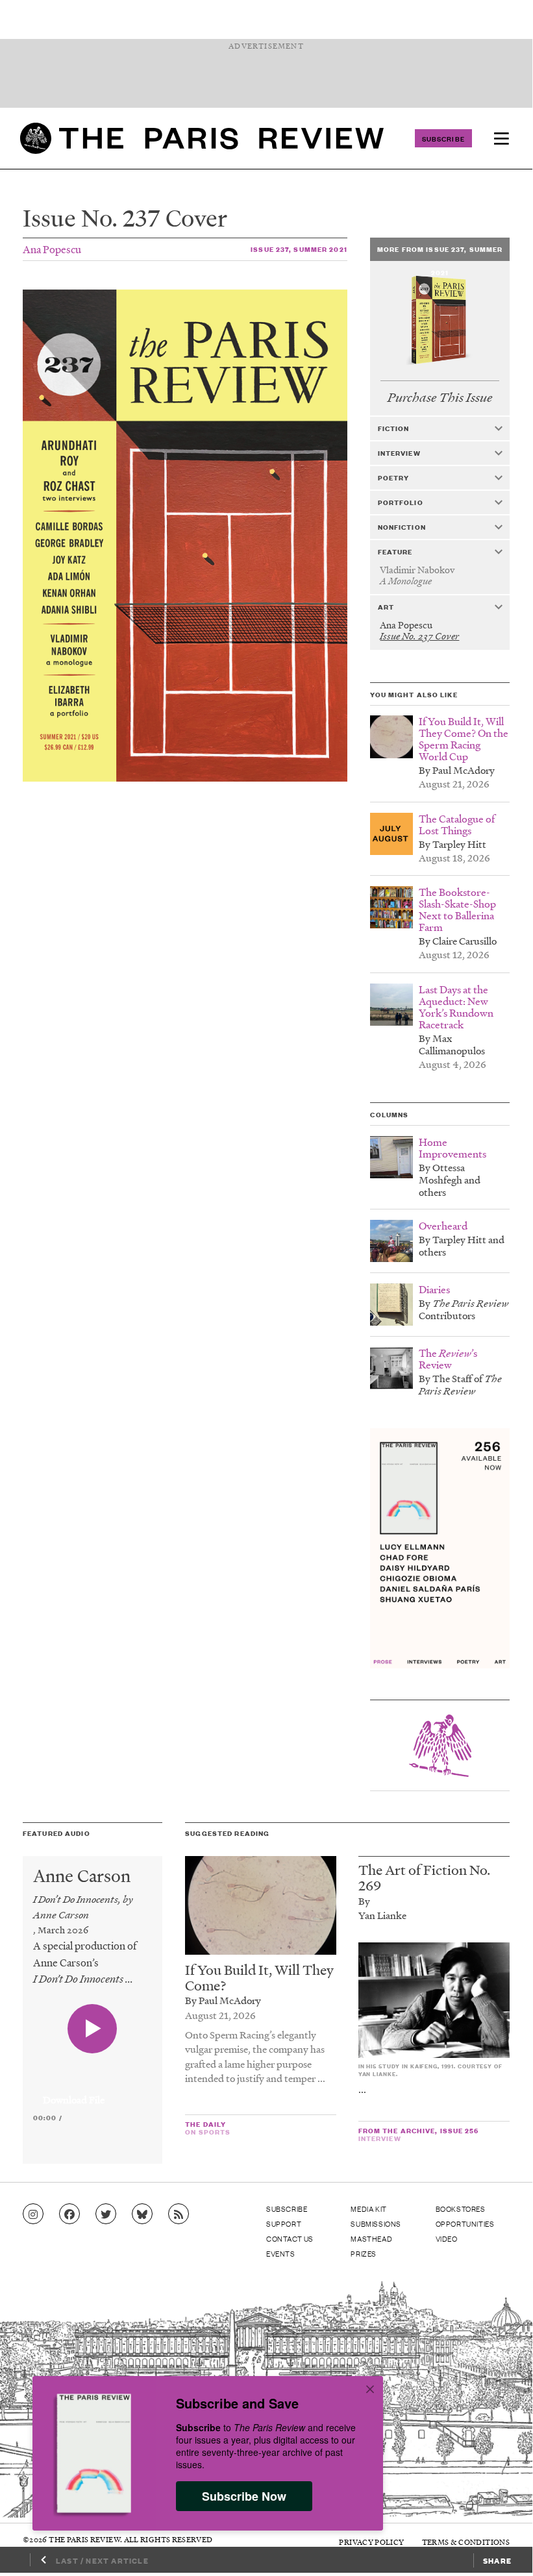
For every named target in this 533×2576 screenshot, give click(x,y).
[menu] (501, 138)
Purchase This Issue (440, 398)
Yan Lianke (382, 1915)
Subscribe (443, 138)
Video (447, 2238)
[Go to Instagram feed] (33, 2214)
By (364, 1901)
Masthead (371, 2238)
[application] (93, 2092)
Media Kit (368, 2209)
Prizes (364, 2253)
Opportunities (465, 2223)
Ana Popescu (52, 249)
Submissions (376, 2223)
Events (281, 2253)
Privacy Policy (371, 2542)
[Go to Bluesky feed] (142, 2214)
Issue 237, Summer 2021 (299, 249)
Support (284, 2223)
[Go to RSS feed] (179, 2214)
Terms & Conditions (466, 2542)
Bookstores (461, 2209)
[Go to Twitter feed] (106, 2214)
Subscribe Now (244, 2496)
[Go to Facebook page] (69, 2214)
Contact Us (290, 2238)
